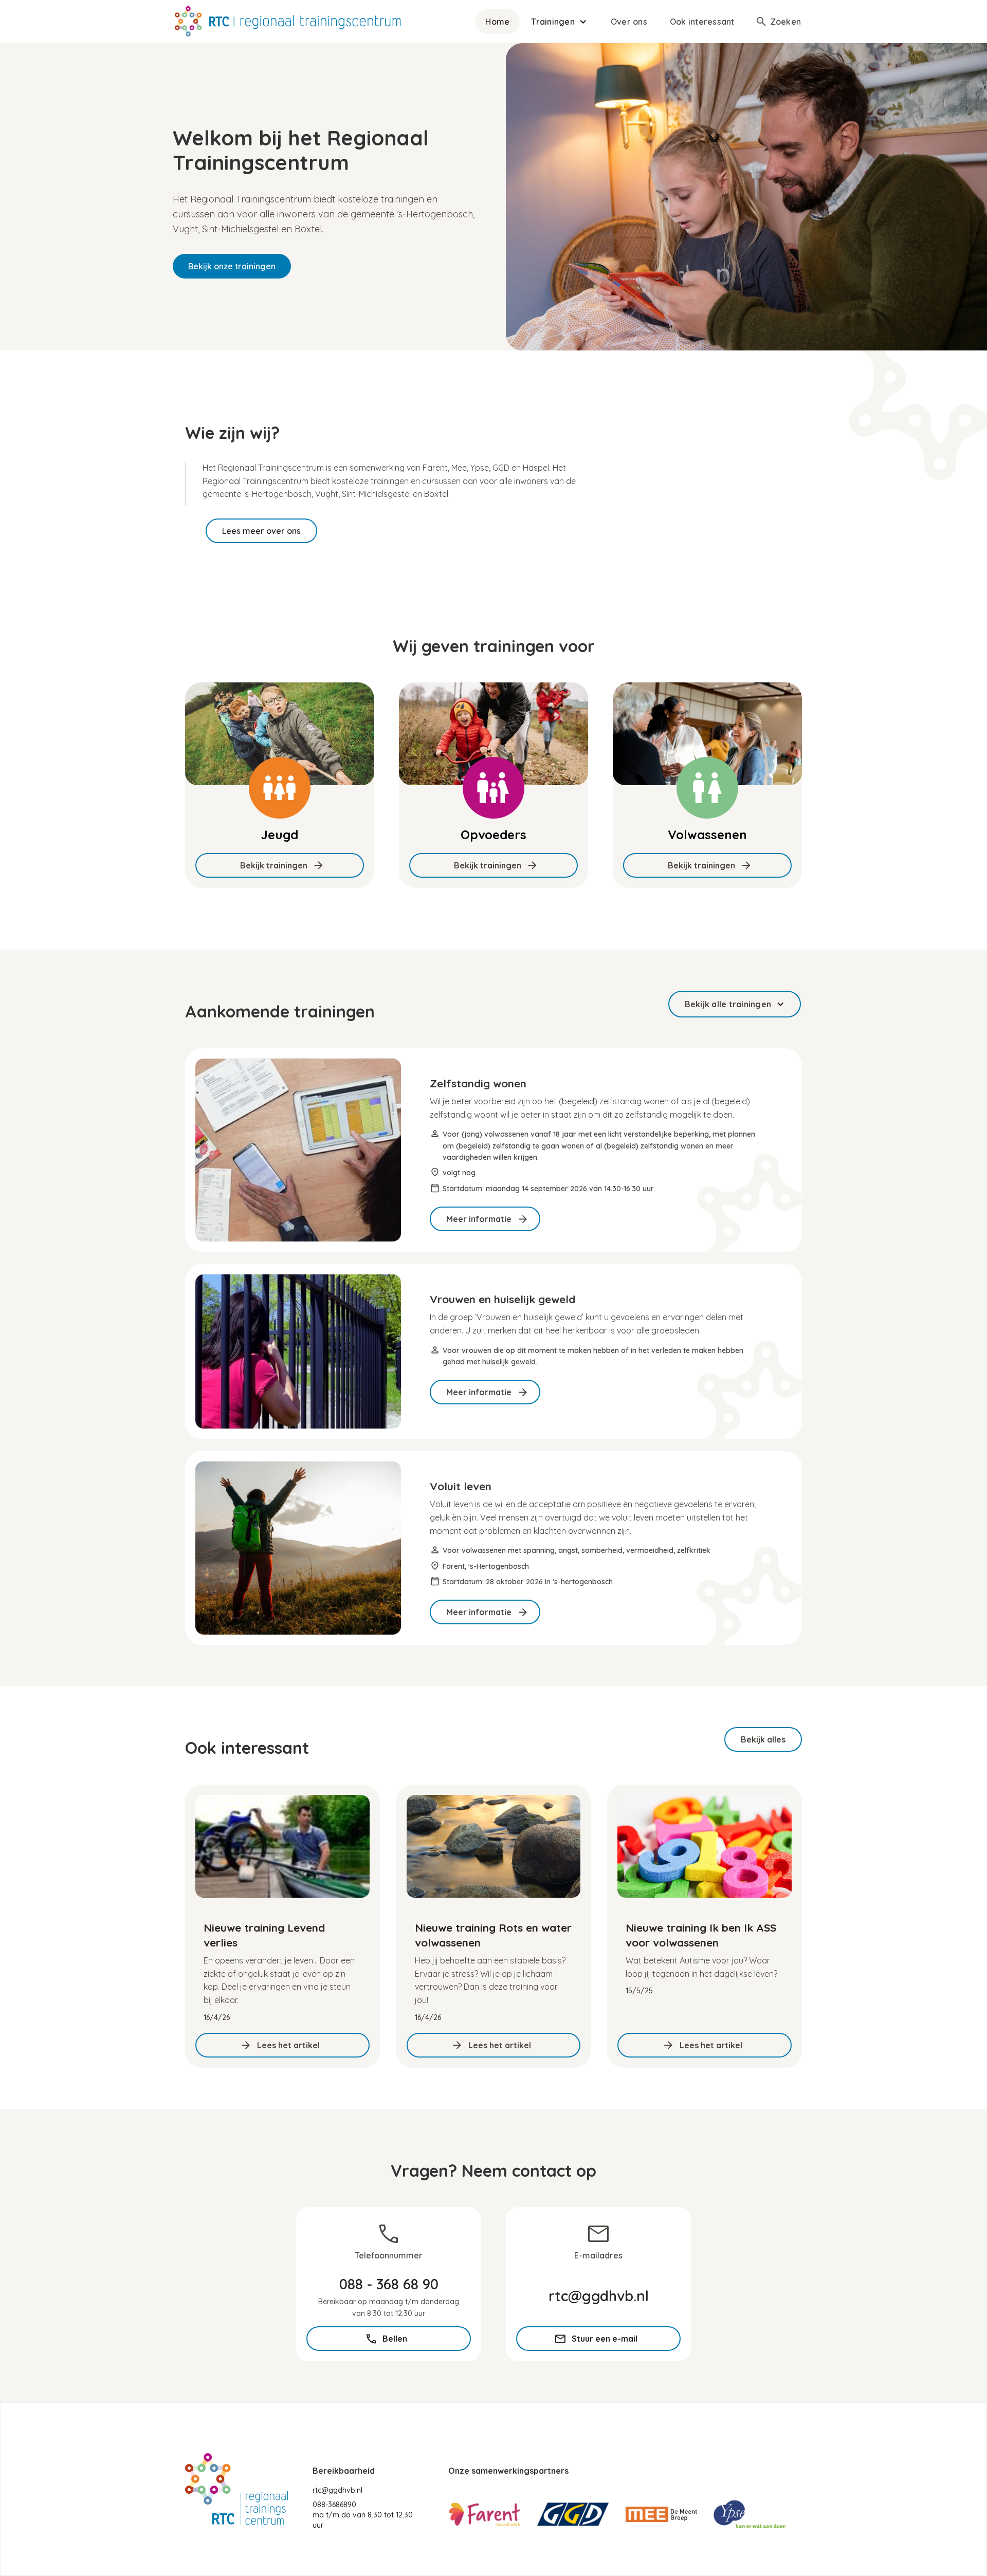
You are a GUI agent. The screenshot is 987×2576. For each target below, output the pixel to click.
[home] (288, 21)
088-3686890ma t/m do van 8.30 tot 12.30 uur (363, 2515)
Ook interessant (702, 22)
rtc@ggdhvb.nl (337, 2490)
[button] (560, 22)
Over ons (629, 22)
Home (497, 22)
